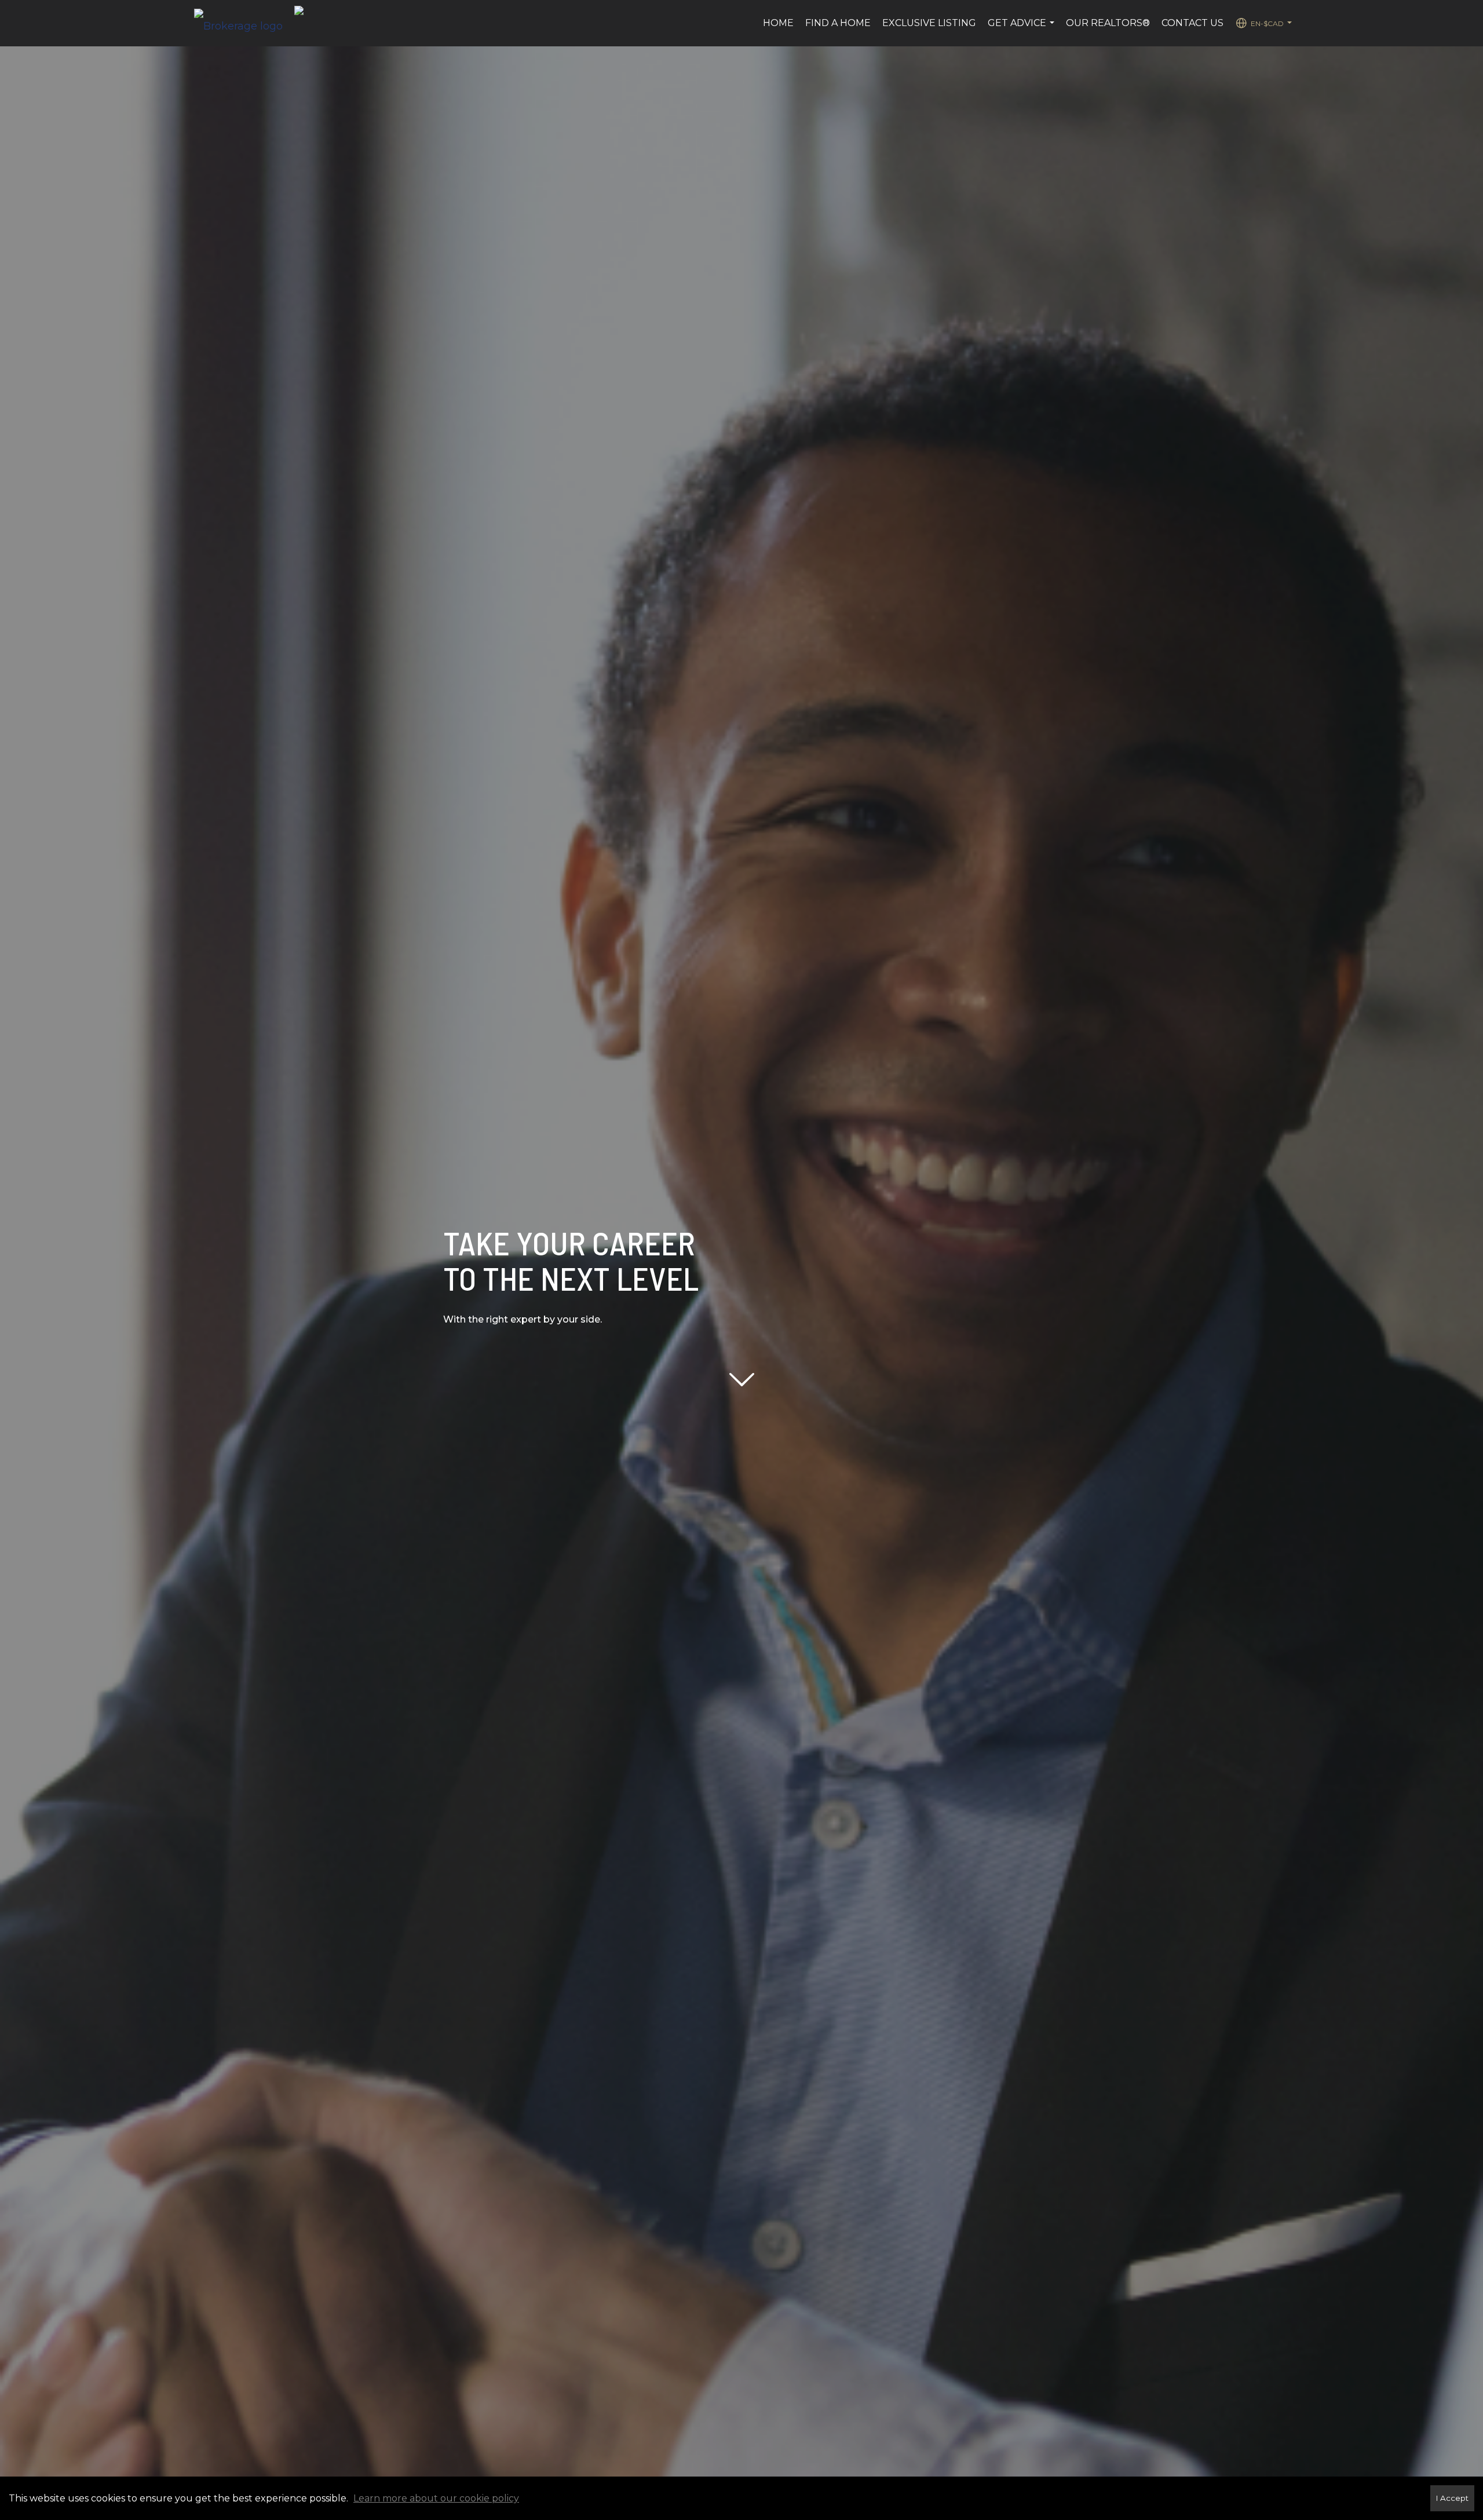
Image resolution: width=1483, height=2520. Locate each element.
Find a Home (838, 23)
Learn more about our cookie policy (436, 2498)
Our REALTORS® (1108, 23)
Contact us (1192, 23)
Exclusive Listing (929, 23)
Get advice (1022, 29)
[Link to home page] (244, 23)
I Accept (1452, 2498)
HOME (778, 23)
